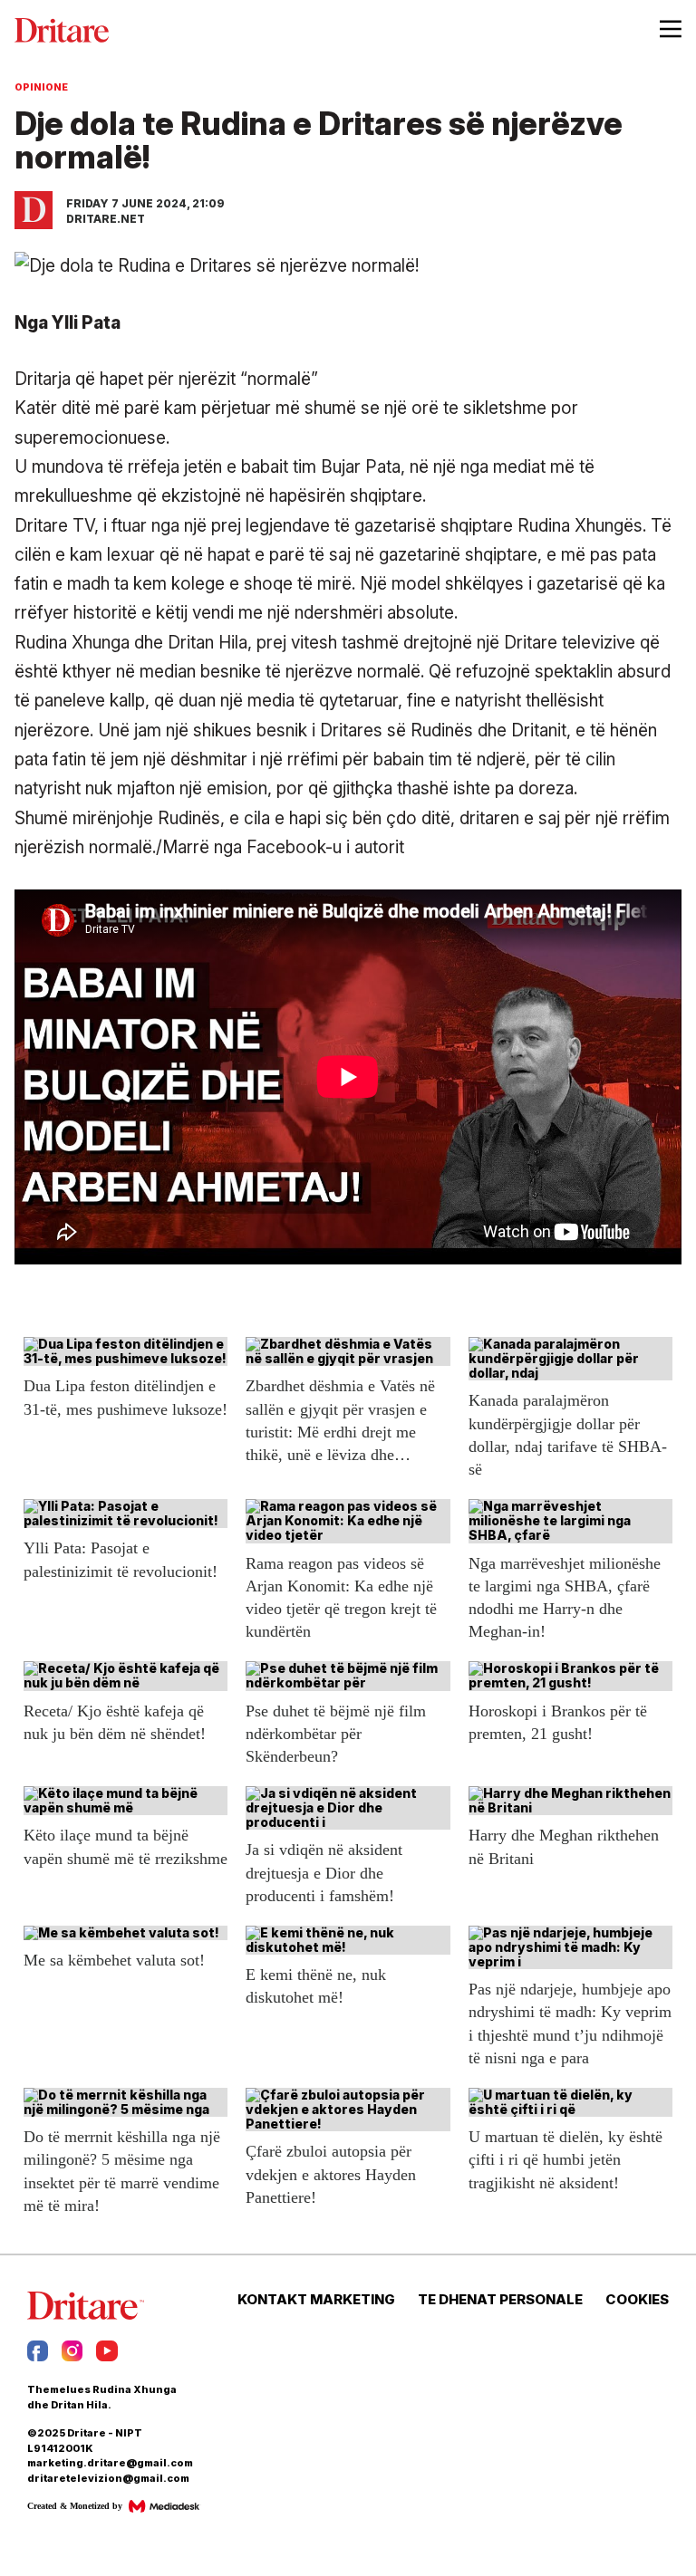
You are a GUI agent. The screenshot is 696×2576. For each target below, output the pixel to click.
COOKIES (637, 2300)
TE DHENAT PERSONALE (500, 2300)
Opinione (41, 87)
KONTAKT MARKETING (316, 2300)
